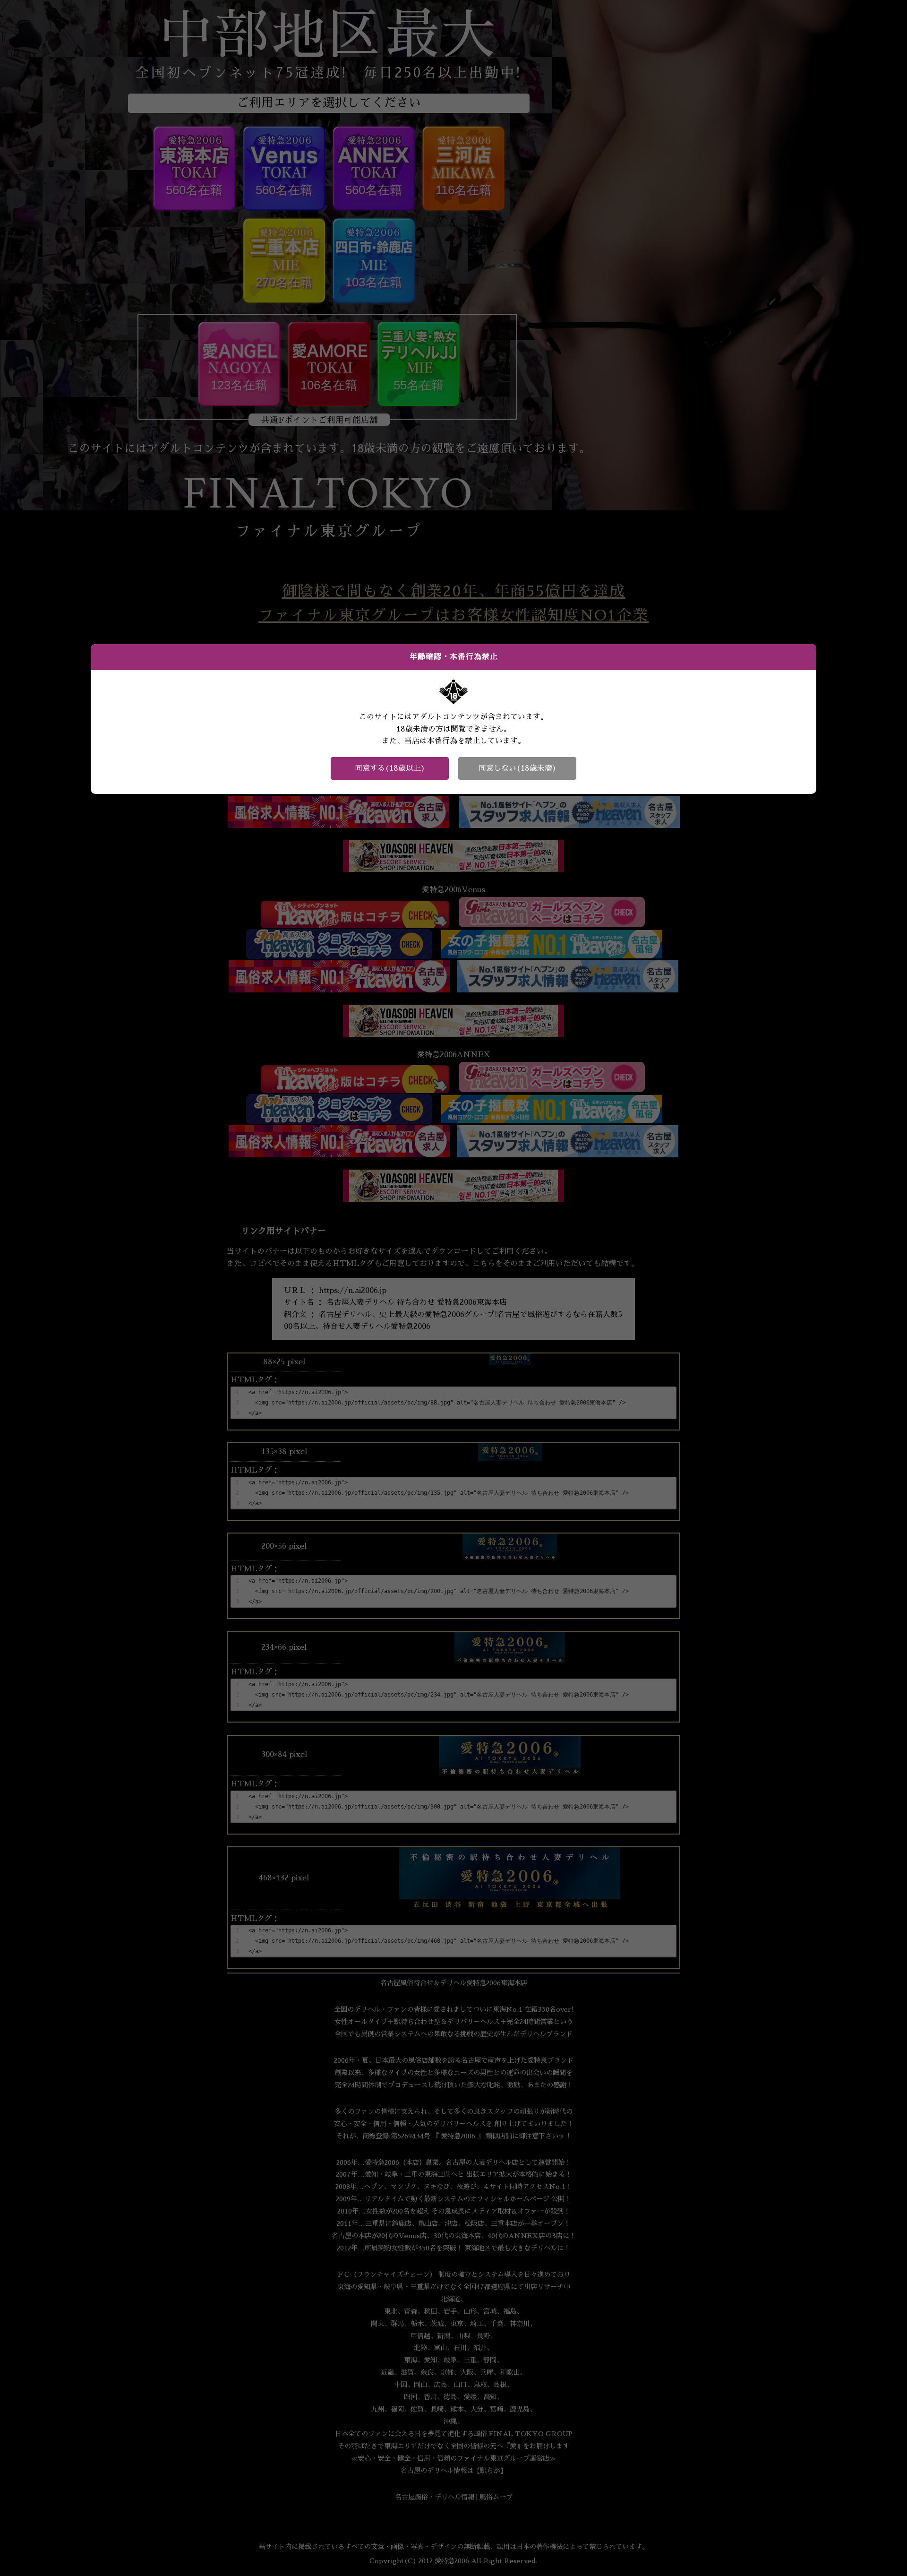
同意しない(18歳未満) (518, 768)
